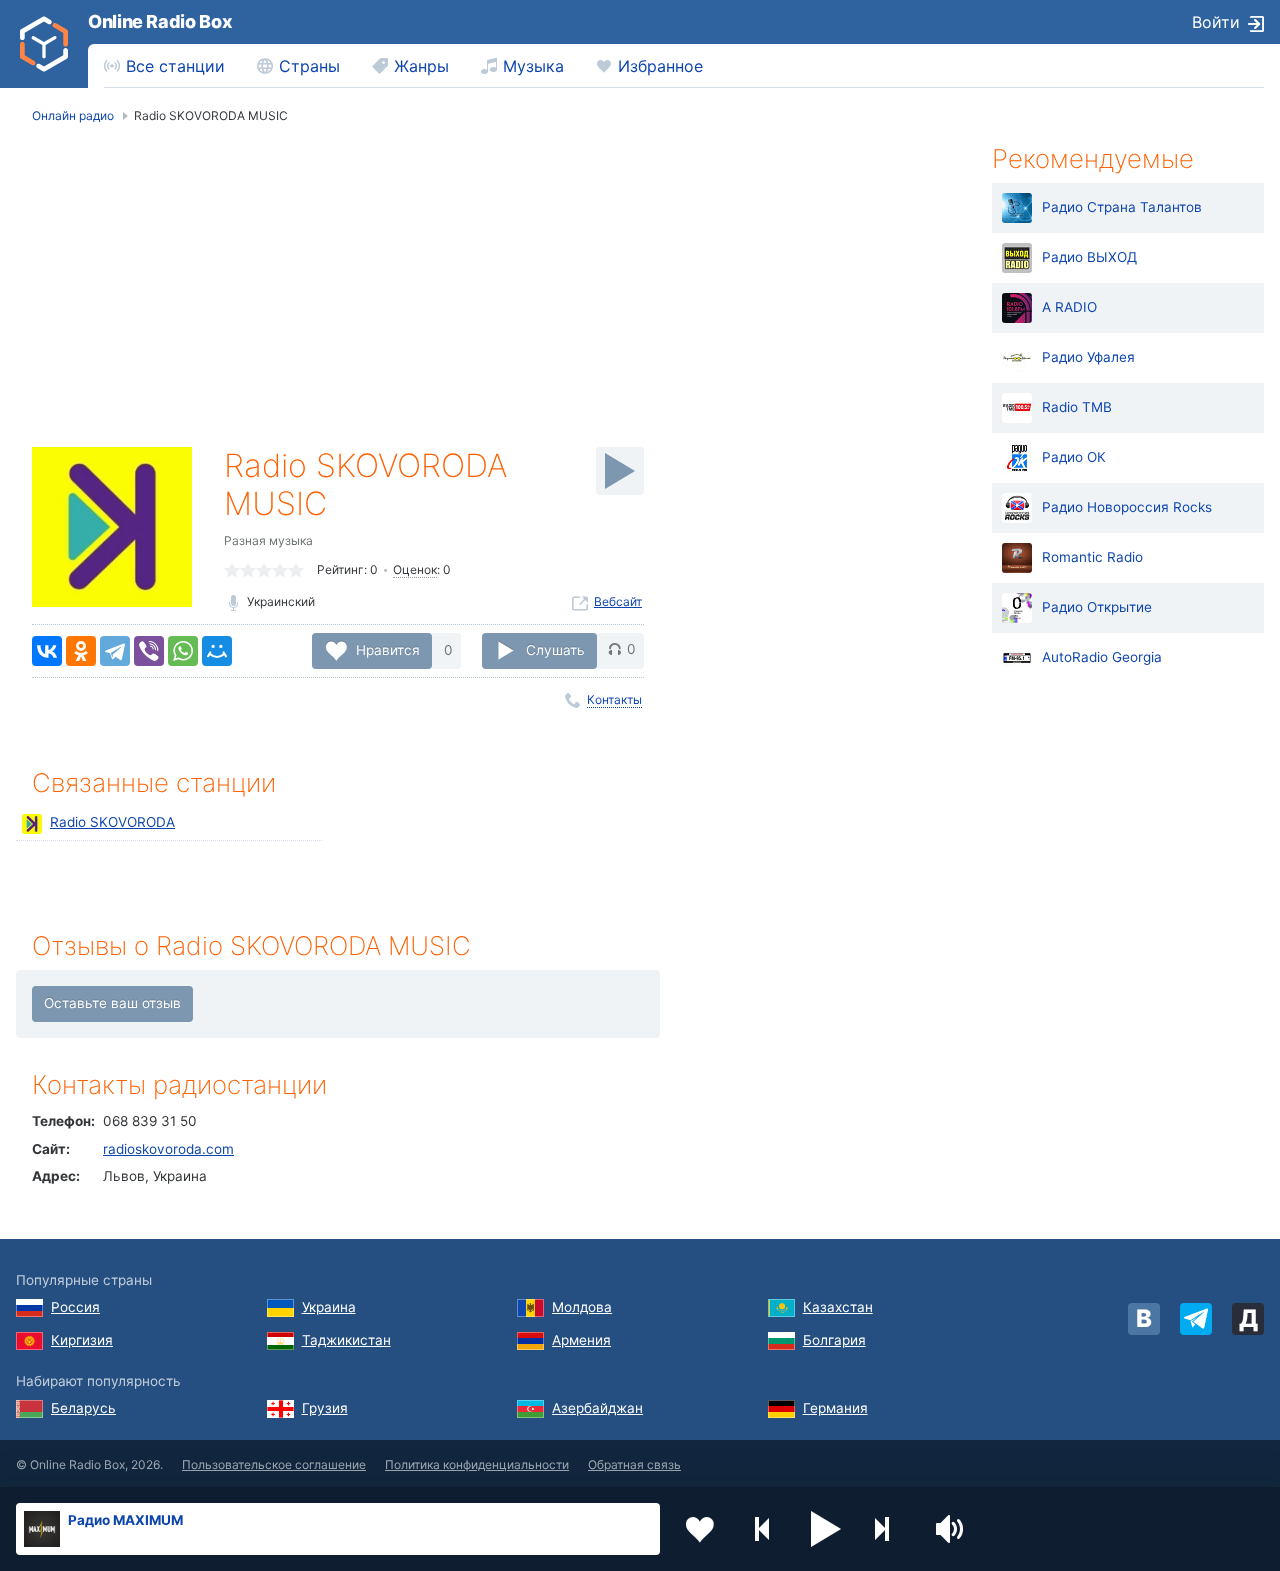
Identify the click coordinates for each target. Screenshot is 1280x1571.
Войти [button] (1216, 22)
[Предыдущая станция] (763, 1529)
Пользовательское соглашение (274, 1464)
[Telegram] (115, 651)
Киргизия (82, 1340)
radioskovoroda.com (168, 1149)
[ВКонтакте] (47, 651)
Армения (581, 1340)
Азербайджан (597, 1408)
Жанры (421, 66)
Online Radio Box (160, 21)
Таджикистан (346, 1340)
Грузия (325, 1408)
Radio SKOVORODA (112, 822)
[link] (44, 44)
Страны (309, 66)
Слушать (555, 649)
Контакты (614, 699)
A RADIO (1069, 307)
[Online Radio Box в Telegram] (1196, 1319)
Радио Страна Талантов (1122, 207)
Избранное (660, 66)
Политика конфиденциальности (477, 1464)
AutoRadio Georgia (1102, 657)
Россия (75, 1307)
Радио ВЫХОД (1089, 257)
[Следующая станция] (889, 1529)
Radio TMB (1077, 407)
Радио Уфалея (1088, 357)
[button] (826, 1529)
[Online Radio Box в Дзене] (1248, 1319)
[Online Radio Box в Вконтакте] (1144, 1319)
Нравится (388, 649)
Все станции (175, 66)
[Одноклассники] (81, 651)
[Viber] (149, 651)
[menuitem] (164, 66)
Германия (835, 1408)
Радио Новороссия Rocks (1127, 507)
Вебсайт (618, 601)
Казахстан (838, 1307)
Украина (329, 1307)
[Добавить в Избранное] (700, 1529)
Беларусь (83, 1408)
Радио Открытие (1097, 607)
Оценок (415, 569)
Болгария (834, 1340)
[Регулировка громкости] (952, 1529)
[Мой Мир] (217, 651)
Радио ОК (1074, 457)
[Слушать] (620, 471)
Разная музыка (268, 540)
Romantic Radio (1092, 557)
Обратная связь (634, 1464)
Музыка (533, 66)
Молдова (582, 1307)
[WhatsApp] (183, 651)
